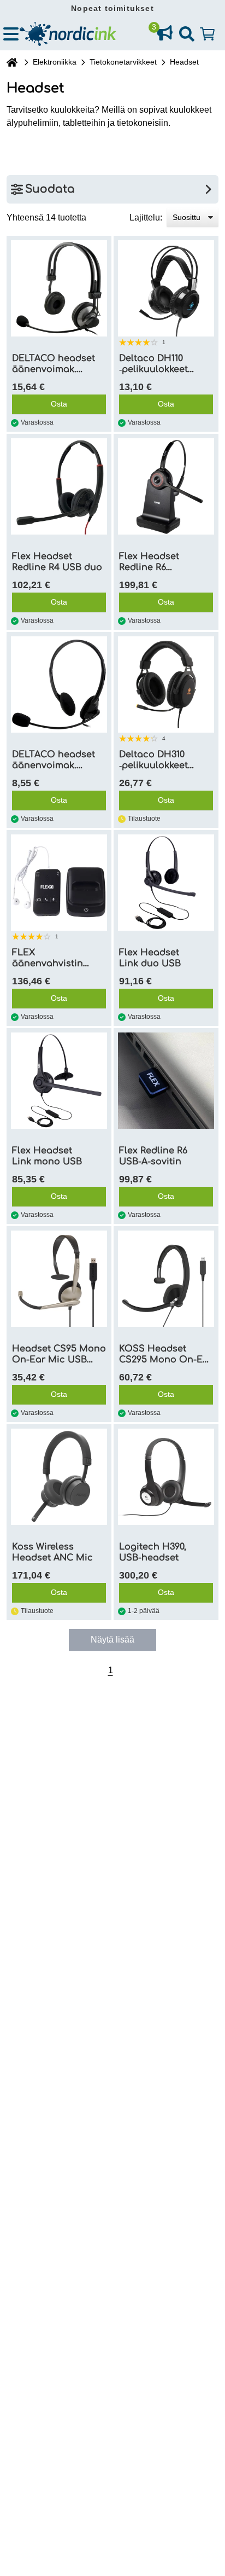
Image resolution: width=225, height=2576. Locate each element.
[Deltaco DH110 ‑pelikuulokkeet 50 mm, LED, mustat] (166, 288)
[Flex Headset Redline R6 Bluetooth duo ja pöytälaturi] (166, 486)
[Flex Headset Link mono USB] (59, 1081)
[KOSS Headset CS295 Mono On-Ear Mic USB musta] (166, 1279)
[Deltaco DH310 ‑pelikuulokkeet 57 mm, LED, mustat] (166, 684)
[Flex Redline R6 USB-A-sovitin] (166, 1081)
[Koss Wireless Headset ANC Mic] (59, 1477)
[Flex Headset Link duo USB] (166, 883)
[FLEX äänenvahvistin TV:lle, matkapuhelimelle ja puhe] (59, 883)
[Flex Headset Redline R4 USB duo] (59, 486)
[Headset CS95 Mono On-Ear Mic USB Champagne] (59, 1279)
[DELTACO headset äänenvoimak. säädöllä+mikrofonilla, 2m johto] (59, 288)
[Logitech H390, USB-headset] (166, 1477)
